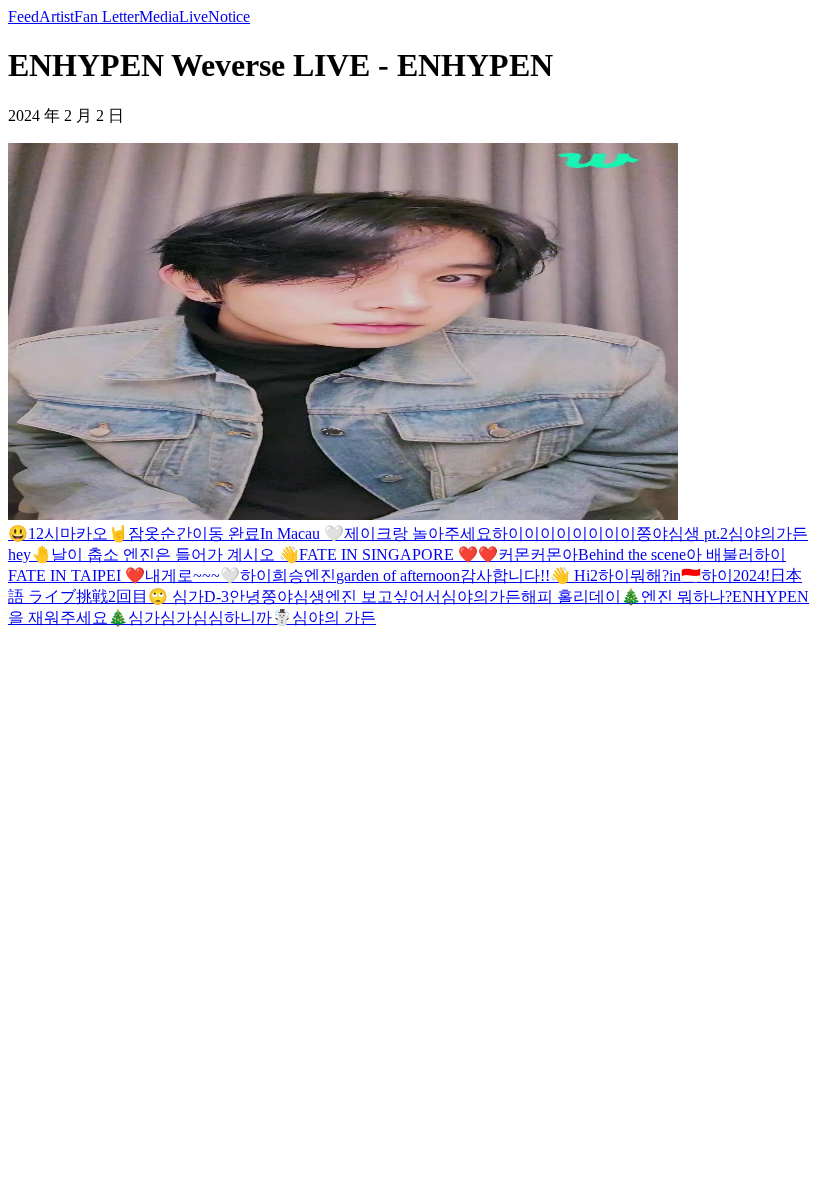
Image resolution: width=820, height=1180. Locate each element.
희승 (288, 575)
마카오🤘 (94, 533)
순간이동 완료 (210, 533)
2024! (751, 575)
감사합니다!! (505, 575)
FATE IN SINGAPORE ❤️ (388, 554)
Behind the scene (632, 554)
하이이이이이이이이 (564, 533)
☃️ (282, 617)
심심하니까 (232, 617)
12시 (44, 533)
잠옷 (144, 533)
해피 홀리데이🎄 (581, 596)
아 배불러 (720, 554)
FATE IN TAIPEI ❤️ (76, 575)
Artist (56, 16)
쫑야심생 (293, 596)
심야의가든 (768, 533)
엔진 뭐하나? (686, 596)
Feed (23, 16)
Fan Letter (106, 16)
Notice (229, 16)
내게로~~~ (182, 575)
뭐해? (649, 575)
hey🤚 (29, 554)
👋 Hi (570, 575)
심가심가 (160, 617)
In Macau (292, 533)
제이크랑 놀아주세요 (418, 533)
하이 (770, 554)
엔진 (320, 575)
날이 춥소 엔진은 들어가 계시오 (165, 554)
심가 (188, 596)
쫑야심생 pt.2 (682, 533)
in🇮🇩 (685, 575)
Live (193, 16)
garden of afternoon (398, 575)
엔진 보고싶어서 (383, 596)
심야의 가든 (334, 617)
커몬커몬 (530, 554)
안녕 (245, 596)
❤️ (488, 554)
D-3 (216, 596)
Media (159, 16)
